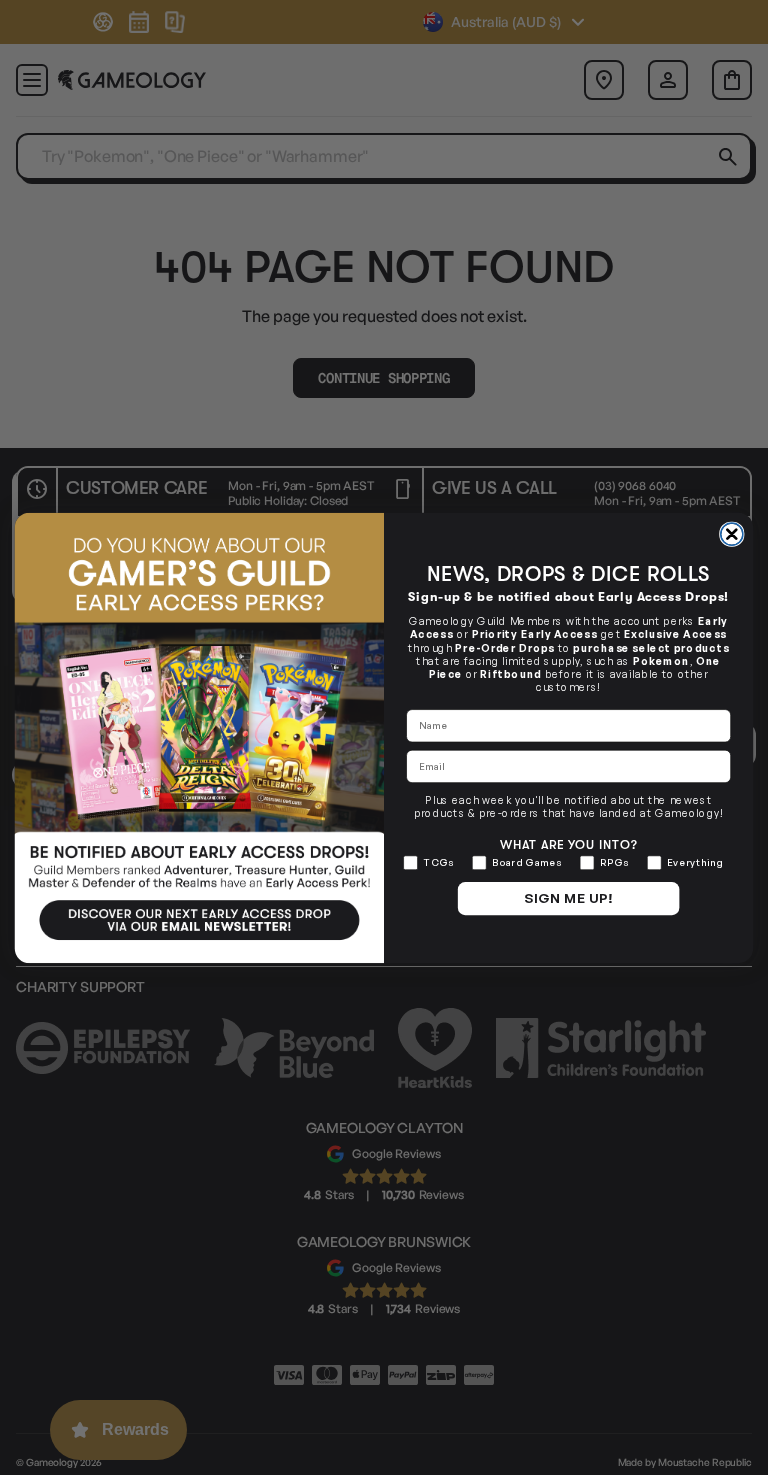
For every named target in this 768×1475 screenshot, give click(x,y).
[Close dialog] (732, 534)
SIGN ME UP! (568, 898)
